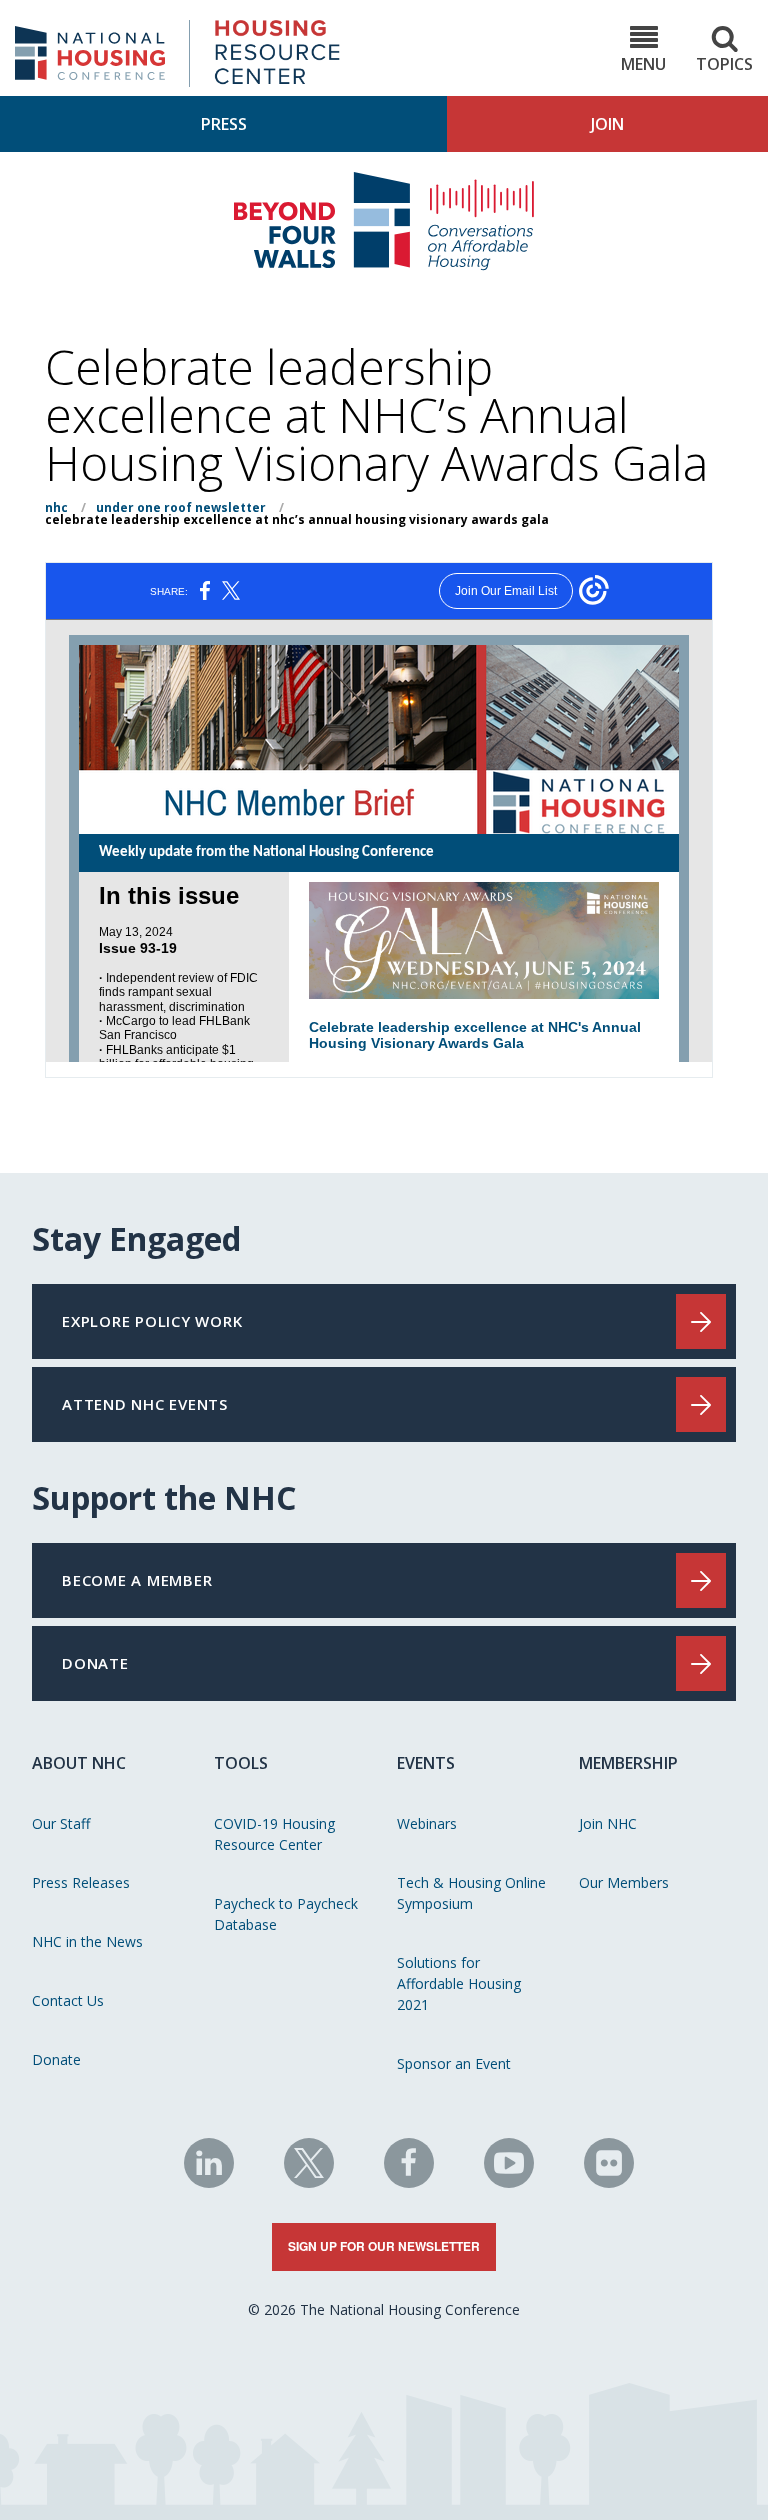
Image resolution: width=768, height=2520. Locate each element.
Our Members (624, 1882)
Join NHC (608, 1823)
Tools (241, 1763)
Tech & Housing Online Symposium (471, 1893)
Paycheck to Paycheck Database (286, 1914)
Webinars (427, 1823)
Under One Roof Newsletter (181, 507)
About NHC (79, 1763)
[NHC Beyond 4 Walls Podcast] (384, 265)
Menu (643, 64)
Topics (724, 64)
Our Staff (61, 1823)
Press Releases (81, 1882)
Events (426, 1763)
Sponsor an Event (454, 2063)
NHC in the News (87, 1941)
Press (224, 124)
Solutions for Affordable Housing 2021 (459, 1983)
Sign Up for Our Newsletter (384, 2246)
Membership (628, 1763)
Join (607, 124)
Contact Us (68, 2000)
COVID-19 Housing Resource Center (274, 1834)
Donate (56, 2059)
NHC (56, 507)
